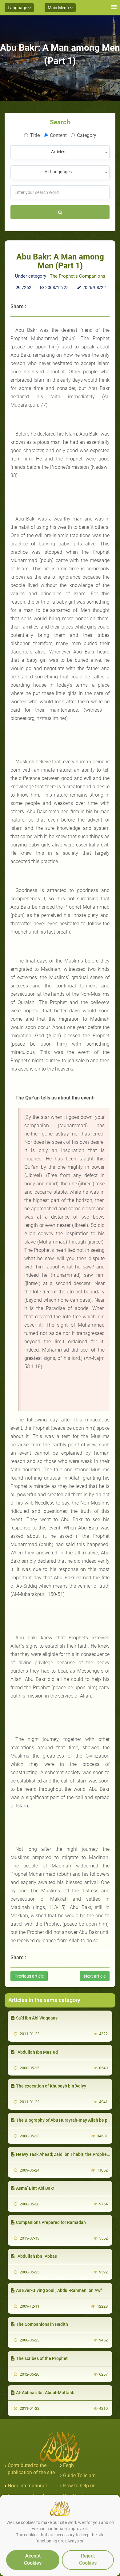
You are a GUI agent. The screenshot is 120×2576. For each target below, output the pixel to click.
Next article (95, 1976)
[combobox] (60, 152)
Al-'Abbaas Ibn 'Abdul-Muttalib (45, 2393)
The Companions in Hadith (42, 2324)
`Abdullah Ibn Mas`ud (37, 2052)
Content (58, 135)
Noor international (27, 2486)
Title (35, 135)
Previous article (29, 1976)
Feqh (68, 2465)
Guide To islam (79, 2476)
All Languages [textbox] (58, 172)
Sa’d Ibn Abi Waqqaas (37, 2018)
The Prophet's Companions (78, 276)
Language (18, 8)
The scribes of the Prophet (42, 2358)
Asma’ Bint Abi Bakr (35, 2188)
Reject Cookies (88, 2559)
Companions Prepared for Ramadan (51, 2222)
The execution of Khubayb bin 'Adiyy (51, 2086)
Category (87, 135)
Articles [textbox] (58, 152)
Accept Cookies (33, 2559)
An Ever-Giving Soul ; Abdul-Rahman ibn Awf (59, 2290)
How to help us (79, 2486)
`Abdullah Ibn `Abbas (36, 2256)
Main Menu (59, 8)
